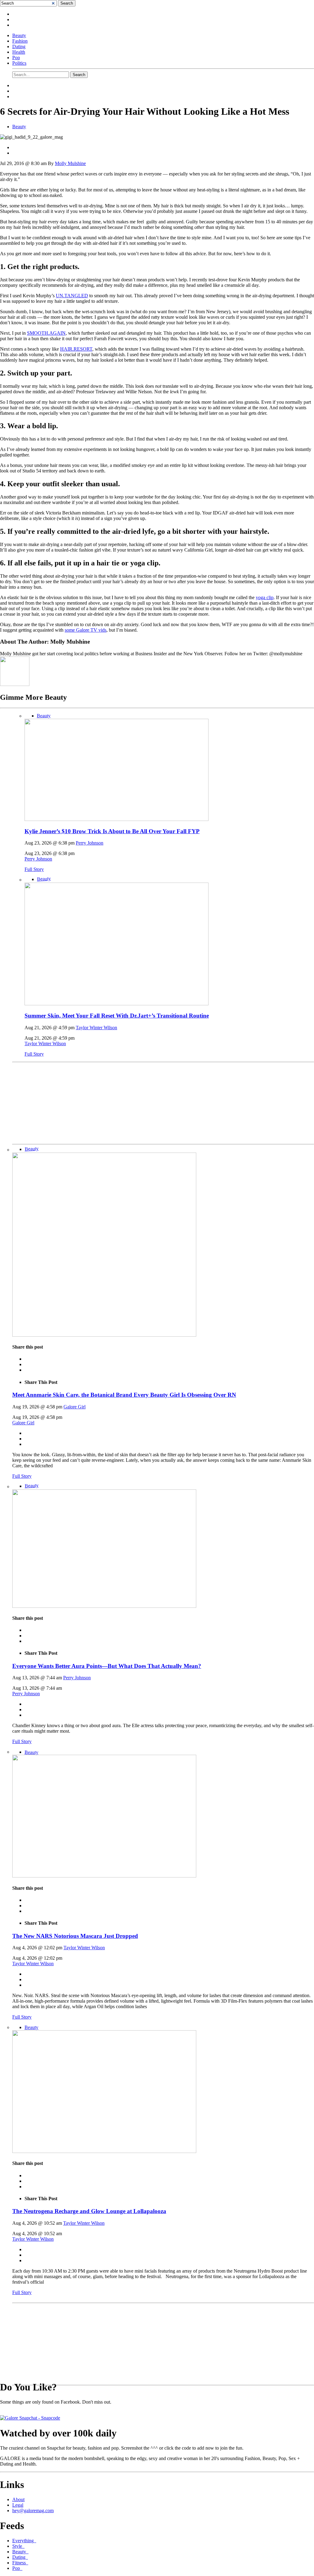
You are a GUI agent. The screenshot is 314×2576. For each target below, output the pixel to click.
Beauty (19, 35)
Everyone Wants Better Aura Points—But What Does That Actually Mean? (107, 1666)
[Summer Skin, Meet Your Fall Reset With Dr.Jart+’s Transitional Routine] (117, 1004)
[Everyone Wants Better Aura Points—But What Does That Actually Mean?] (104, 1606)
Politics (19, 63)
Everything (24, 2541)
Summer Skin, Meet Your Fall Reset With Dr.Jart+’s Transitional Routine (117, 1016)
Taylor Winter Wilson (96, 1028)
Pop (16, 58)
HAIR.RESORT (76, 349)
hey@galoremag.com (33, 2511)
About (18, 2499)
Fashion (20, 41)
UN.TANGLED (72, 296)
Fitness (20, 2563)
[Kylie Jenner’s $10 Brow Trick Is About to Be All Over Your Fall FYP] (117, 819)
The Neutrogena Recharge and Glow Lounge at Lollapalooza (89, 2211)
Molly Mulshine (70, 163)
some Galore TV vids (86, 630)
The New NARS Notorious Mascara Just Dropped (75, 1936)
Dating (19, 46)
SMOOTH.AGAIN (46, 333)
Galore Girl (75, 1407)
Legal (18, 2505)
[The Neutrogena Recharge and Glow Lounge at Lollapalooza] (104, 2151)
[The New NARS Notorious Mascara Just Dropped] (104, 1876)
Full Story (34, 869)
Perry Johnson (90, 843)
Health (19, 52)
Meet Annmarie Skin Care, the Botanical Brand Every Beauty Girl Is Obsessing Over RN (124, 1395)
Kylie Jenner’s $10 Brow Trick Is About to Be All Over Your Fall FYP (112, 831)
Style (18, 2546)
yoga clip (265, 597)
